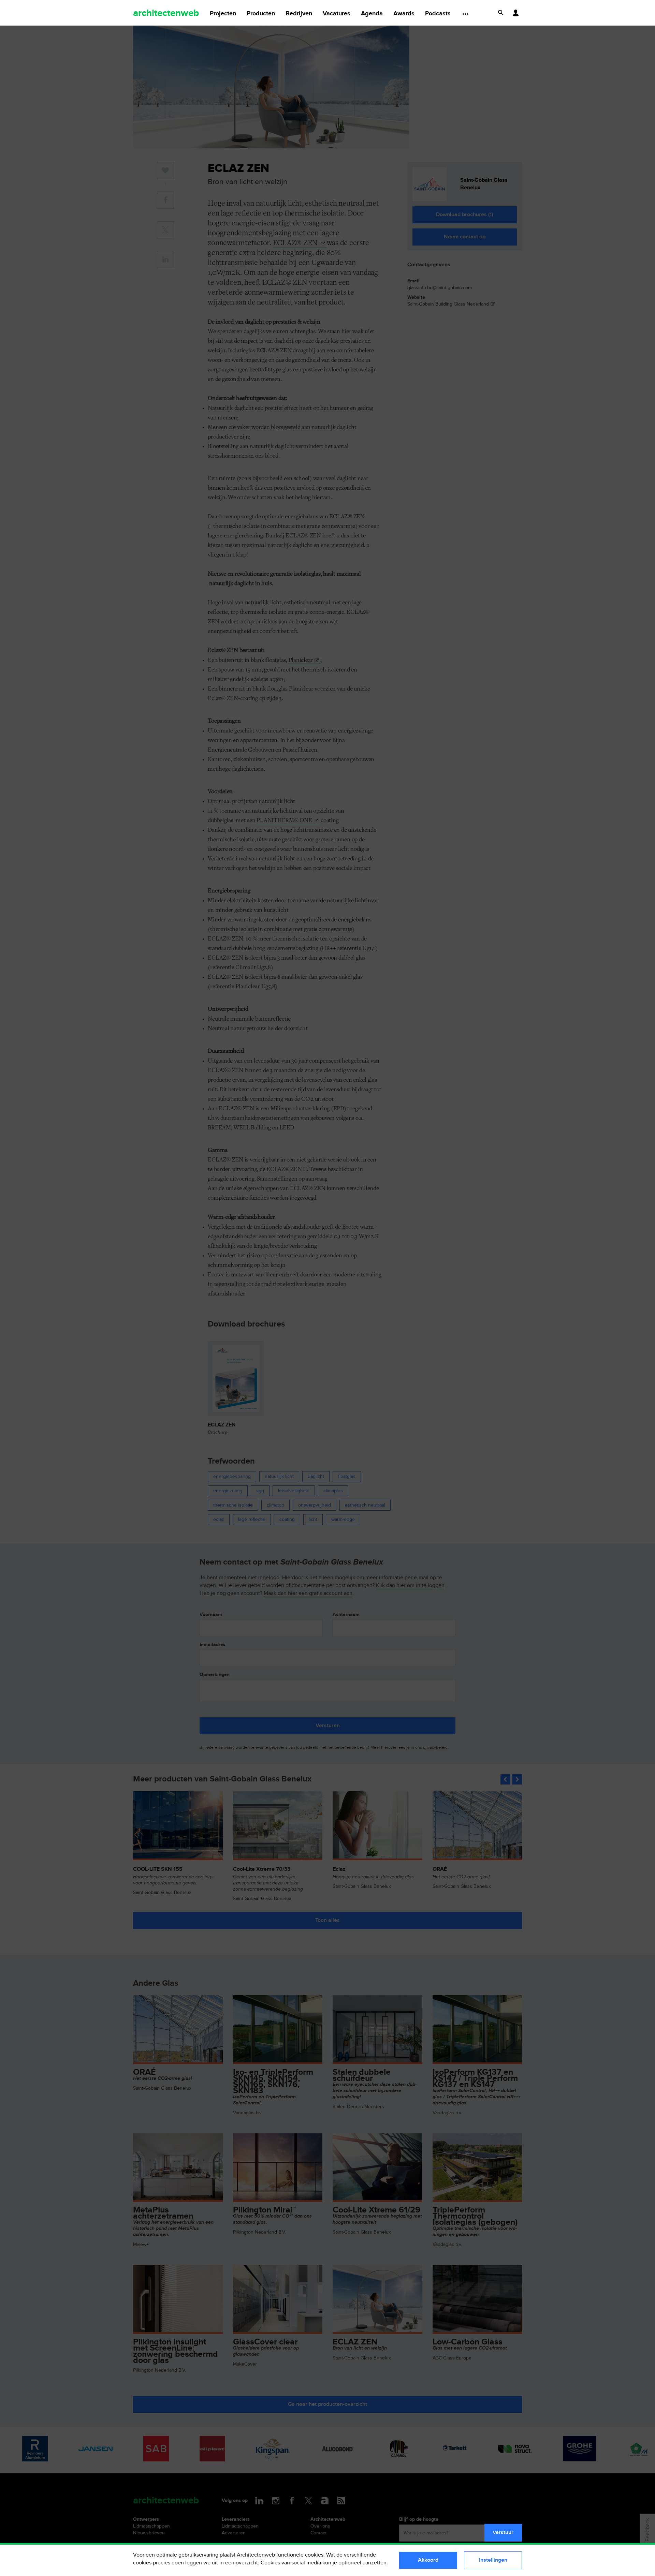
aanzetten (375, 2563)
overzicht (247, 2563)
